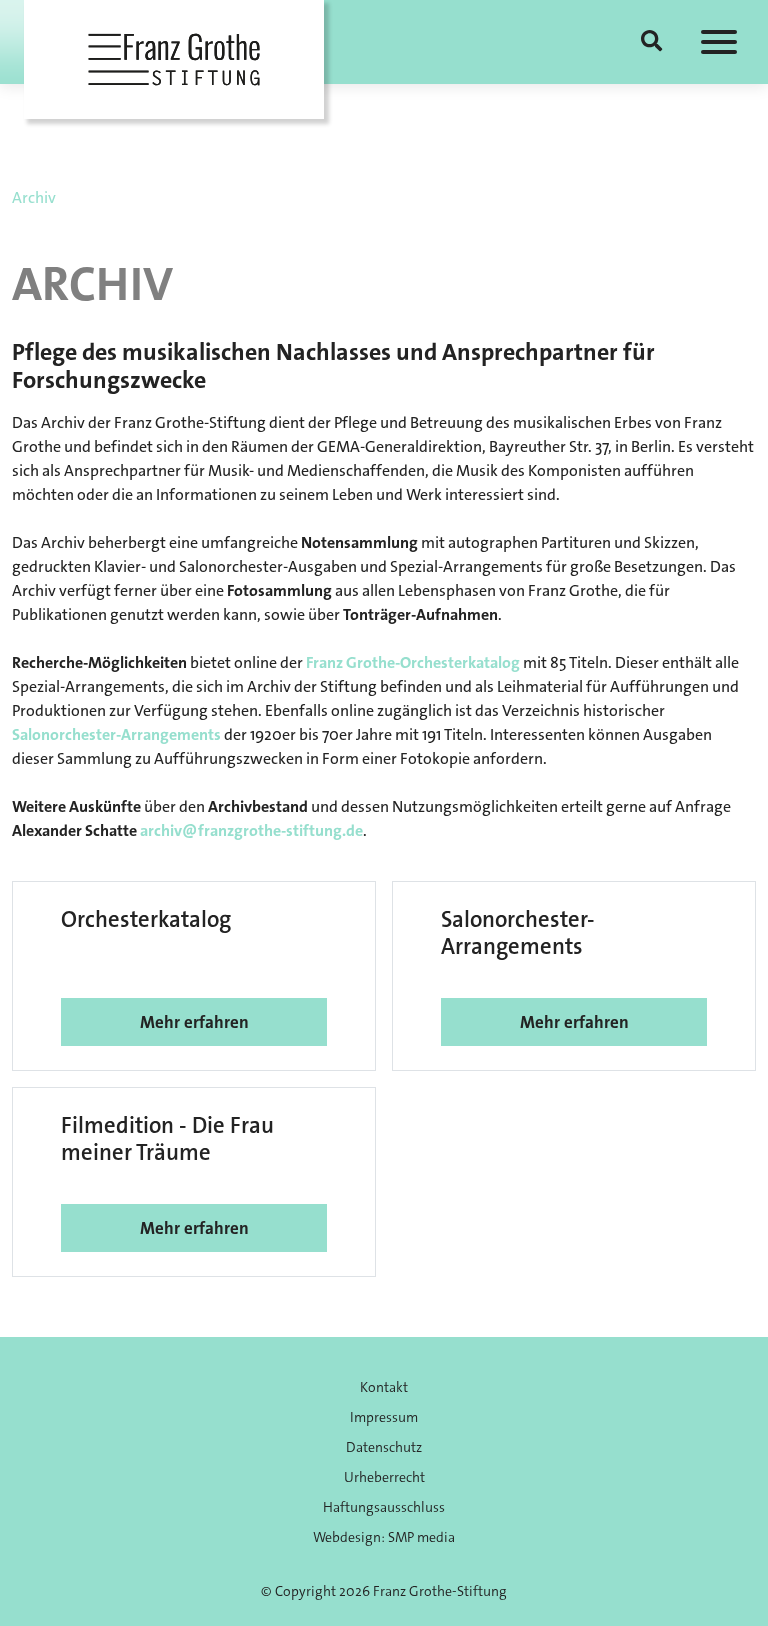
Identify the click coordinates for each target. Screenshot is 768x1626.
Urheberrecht (384, 1477)
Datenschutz (384, 1447)
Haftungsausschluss (384, 1507)
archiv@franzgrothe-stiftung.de (251, 830)
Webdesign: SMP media (384, 1537)
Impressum (384, 1417)
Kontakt (384, 1387)
